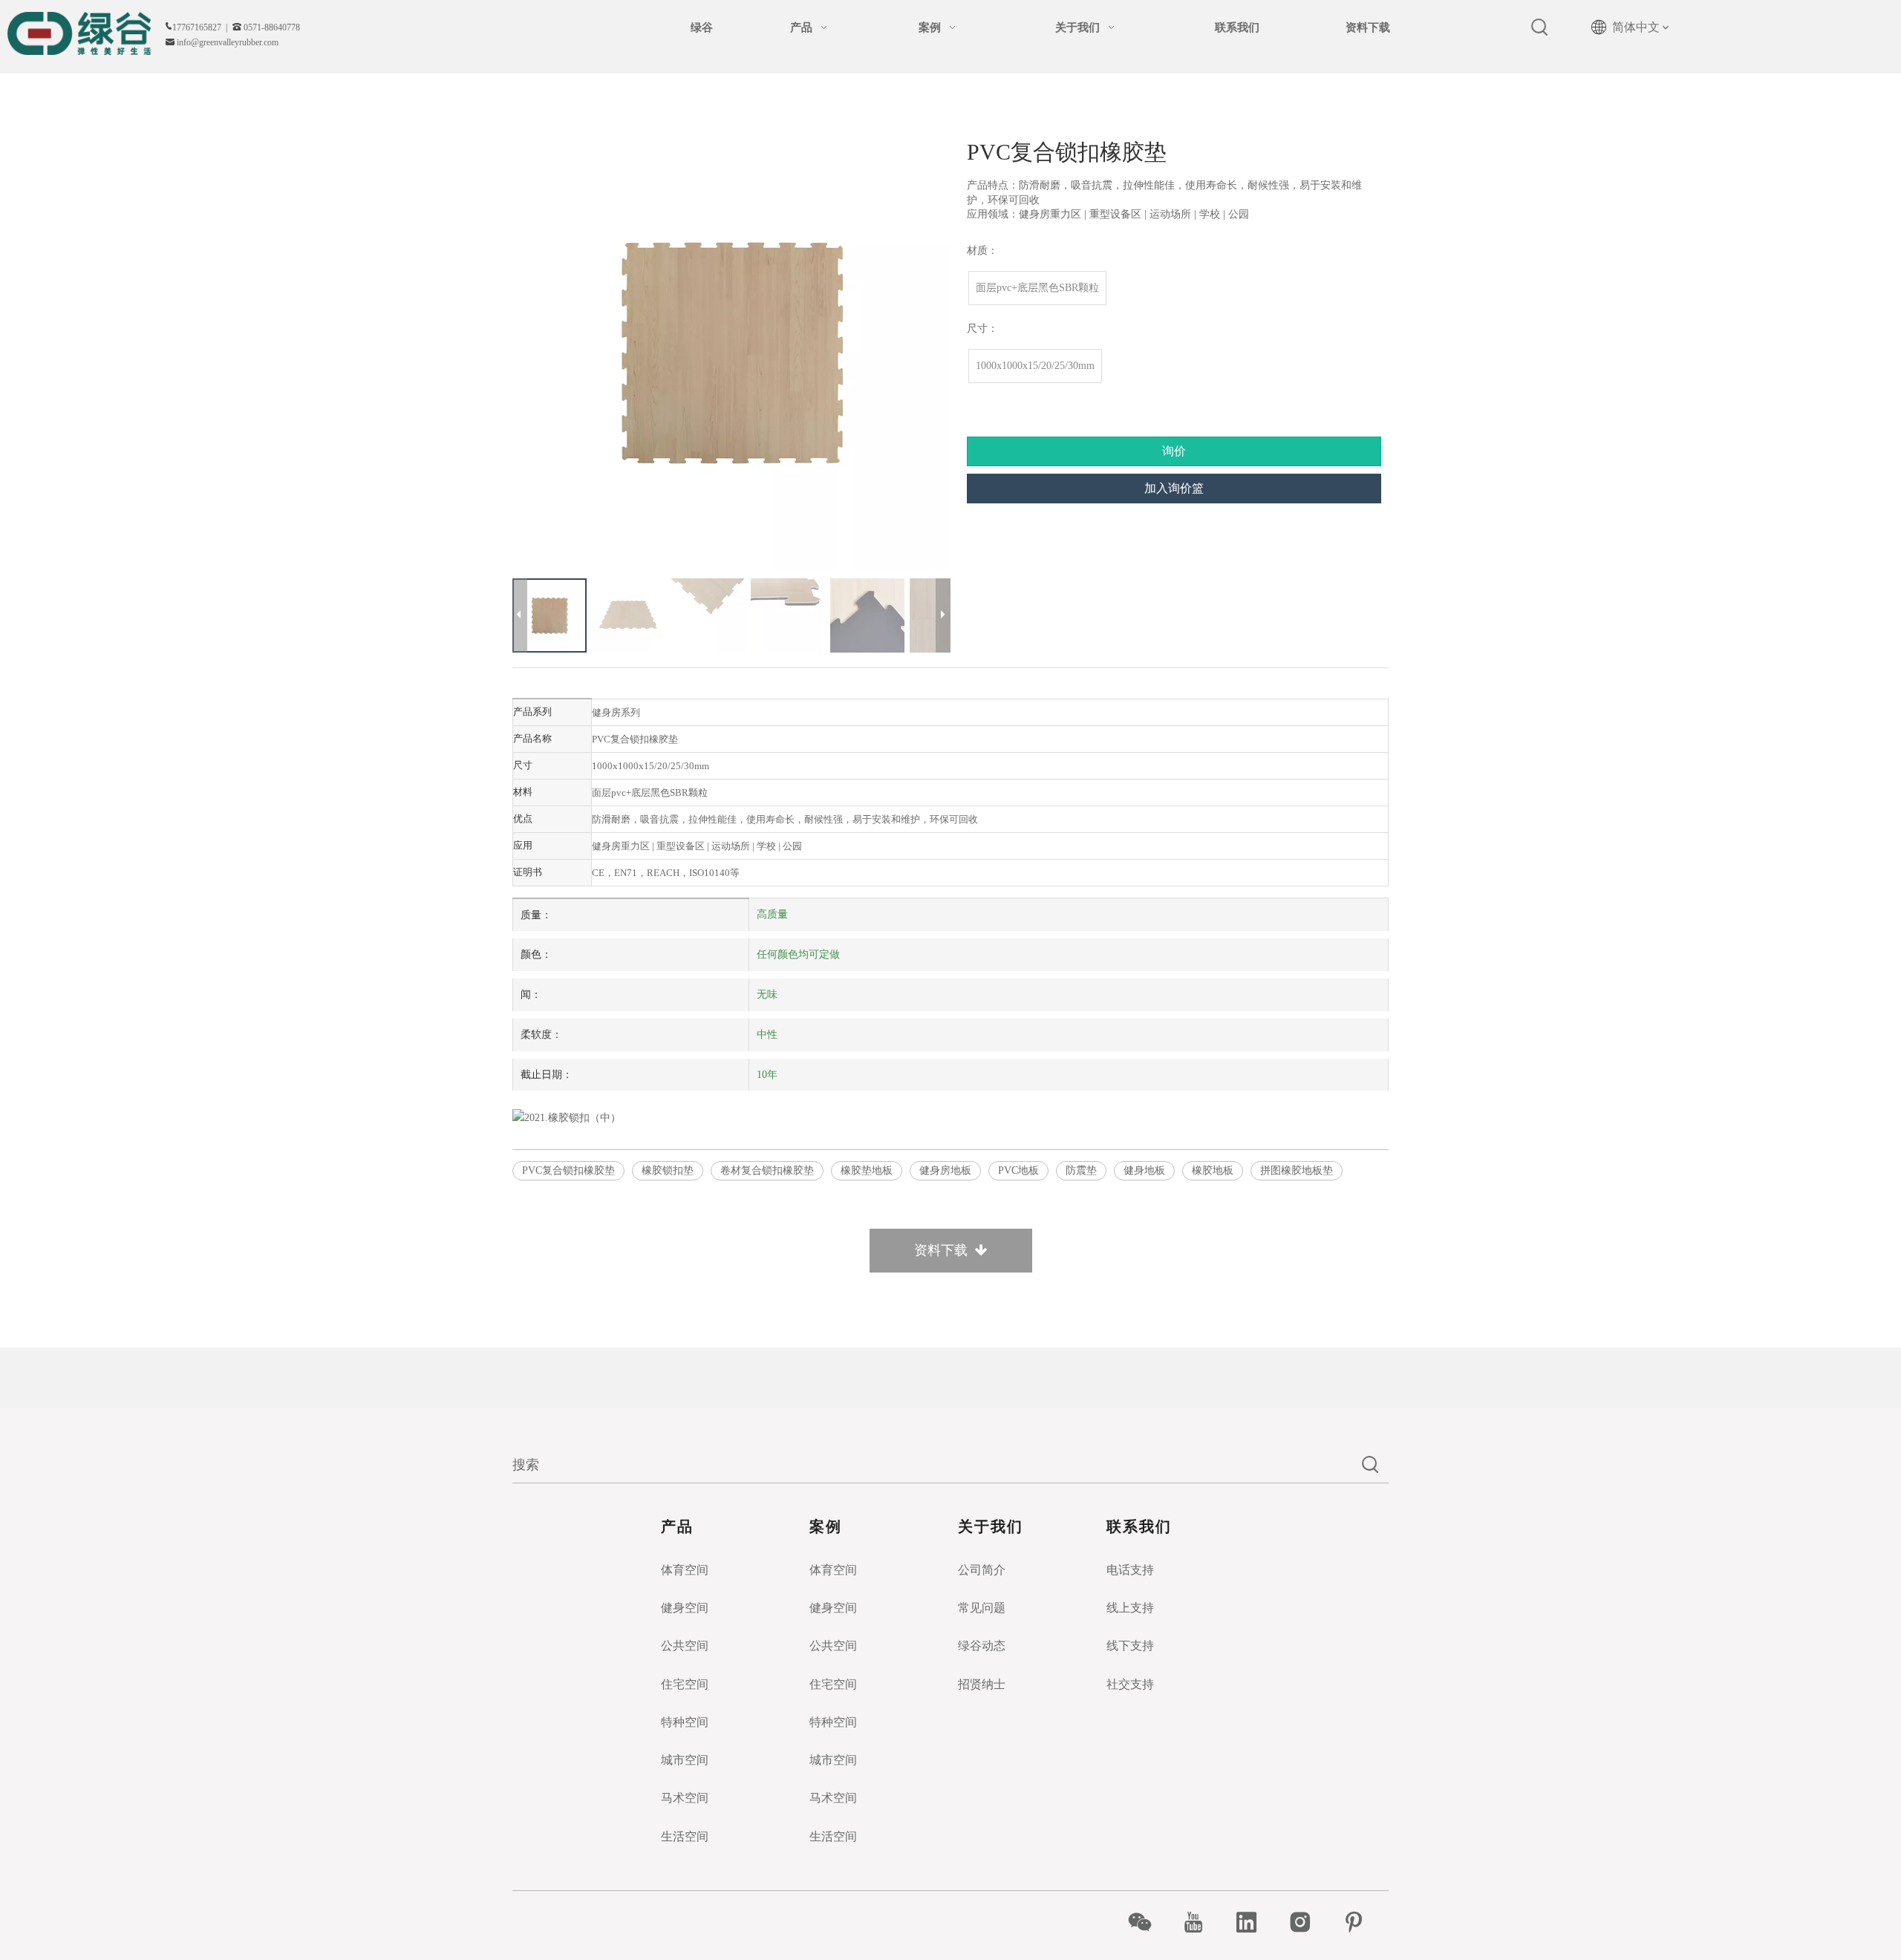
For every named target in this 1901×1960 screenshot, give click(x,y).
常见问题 (982, 1608)
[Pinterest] (1362, 1922)
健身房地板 (945, 1170)
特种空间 (685, 1722)
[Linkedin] (1255, 1922)
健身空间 (685, 1608)
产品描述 (950, 676)
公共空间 (685, 1646)
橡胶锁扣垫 (668, 1170)
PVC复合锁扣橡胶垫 (568, 1170)
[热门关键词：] (1540, 27)
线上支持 (1130, 1608)
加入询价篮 (1174, 488)
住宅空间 (685, 1684)
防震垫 (1081, 1170)
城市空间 (685, 1760)
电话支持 (1130, 1570)
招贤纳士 (982, 1684)
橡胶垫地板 (867, 1170)
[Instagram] (1308, 1922)
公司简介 (982, 1570)
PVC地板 (1018, 1170)
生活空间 (685, 1836)
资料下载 (945, 1250)
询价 (1174, 451)
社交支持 (1130, 1684)
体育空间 (685, 1570)
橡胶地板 (1213, 1170)
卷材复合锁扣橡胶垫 (767, 1170)
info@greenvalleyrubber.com (228, 42)
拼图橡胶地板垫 (1297, 1170)
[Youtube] (1201, 1922)
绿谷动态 (982, 1646)
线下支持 (1130, 1646)
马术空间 (685, 1798)
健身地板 (1144, 1170)
